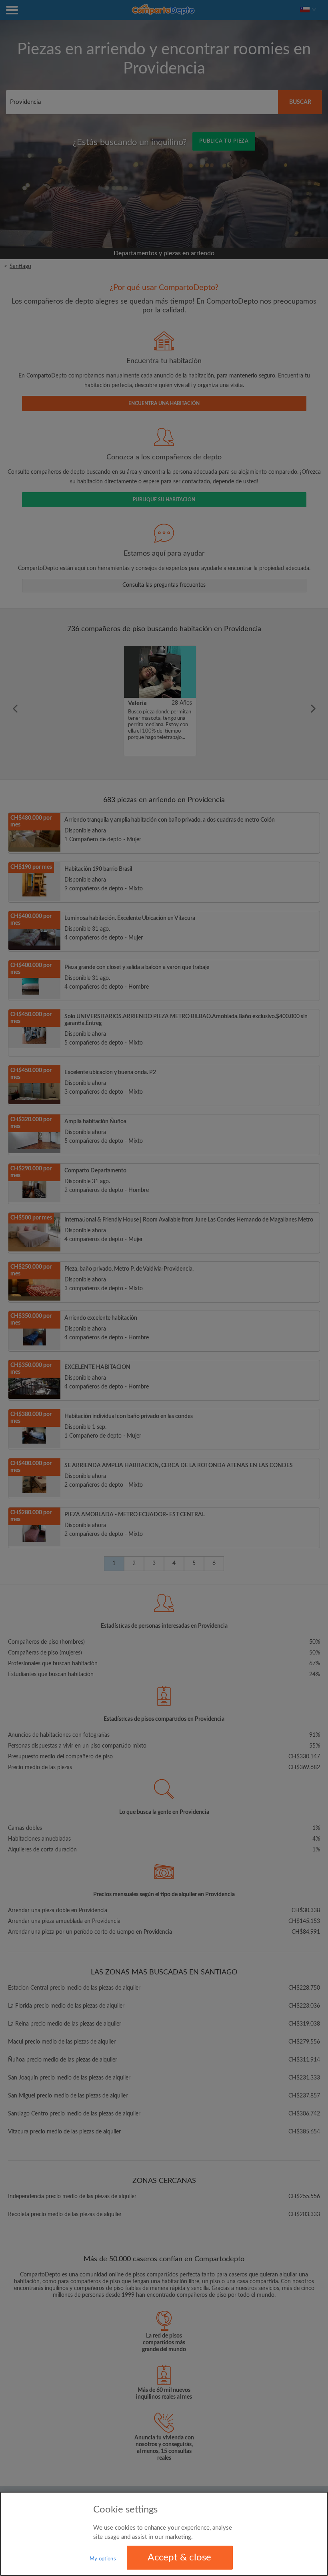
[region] (164, 2534)
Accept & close (179, 2558)
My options (103, 2559)
